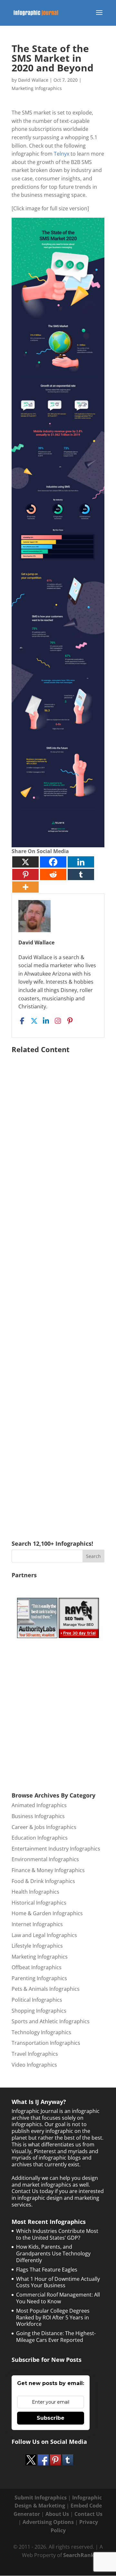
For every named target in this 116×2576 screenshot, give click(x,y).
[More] (25, 887)
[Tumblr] (81, 874)
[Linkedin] (81, 862)
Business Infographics (38, 1816)
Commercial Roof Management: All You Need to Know (58, 2298)
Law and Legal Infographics (44, 1935)
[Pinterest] (25, 874)
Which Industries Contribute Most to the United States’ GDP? (57, 2234)
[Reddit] (53, 874)
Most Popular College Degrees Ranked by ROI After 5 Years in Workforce (53, 2317)
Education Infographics (40, 1838)
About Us (57, 2514)
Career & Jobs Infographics (44, 1827)
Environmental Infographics (45, 1859)
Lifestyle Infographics (37, 1946)
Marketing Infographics (37, 88)
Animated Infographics (39, 1805)
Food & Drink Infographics (43, 1881)
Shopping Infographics (39, 2011)
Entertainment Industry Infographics (56, 1849)
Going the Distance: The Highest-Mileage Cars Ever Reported (56, 2337)
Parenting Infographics (39, 1978)
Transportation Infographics (46, 2043)
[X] (25, 862)
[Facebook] (53, 862)
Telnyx (62, 154)
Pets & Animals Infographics (46, 1989)
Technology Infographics (41, 2032)
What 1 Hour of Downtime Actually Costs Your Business (58, 2282)
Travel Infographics (35, 2054)
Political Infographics (37, 2000)
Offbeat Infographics (37, 1967)
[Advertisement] (58, 1288)
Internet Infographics (37, 1924)
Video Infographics (34, 2065)
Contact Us (88, 2514)
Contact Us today (33, 2191)
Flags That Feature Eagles (47, 2270)
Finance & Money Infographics (48, 1870)
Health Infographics (35, 1892)
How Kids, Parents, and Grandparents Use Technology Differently (53, 2253)
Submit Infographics (41, 2498)
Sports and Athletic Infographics (51, 2021)
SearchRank (79, 2555)
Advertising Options (48, 2522)
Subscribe (51, 2418)
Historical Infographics (39, 1903)
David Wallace (33, 80)
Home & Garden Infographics (47, 1913)
